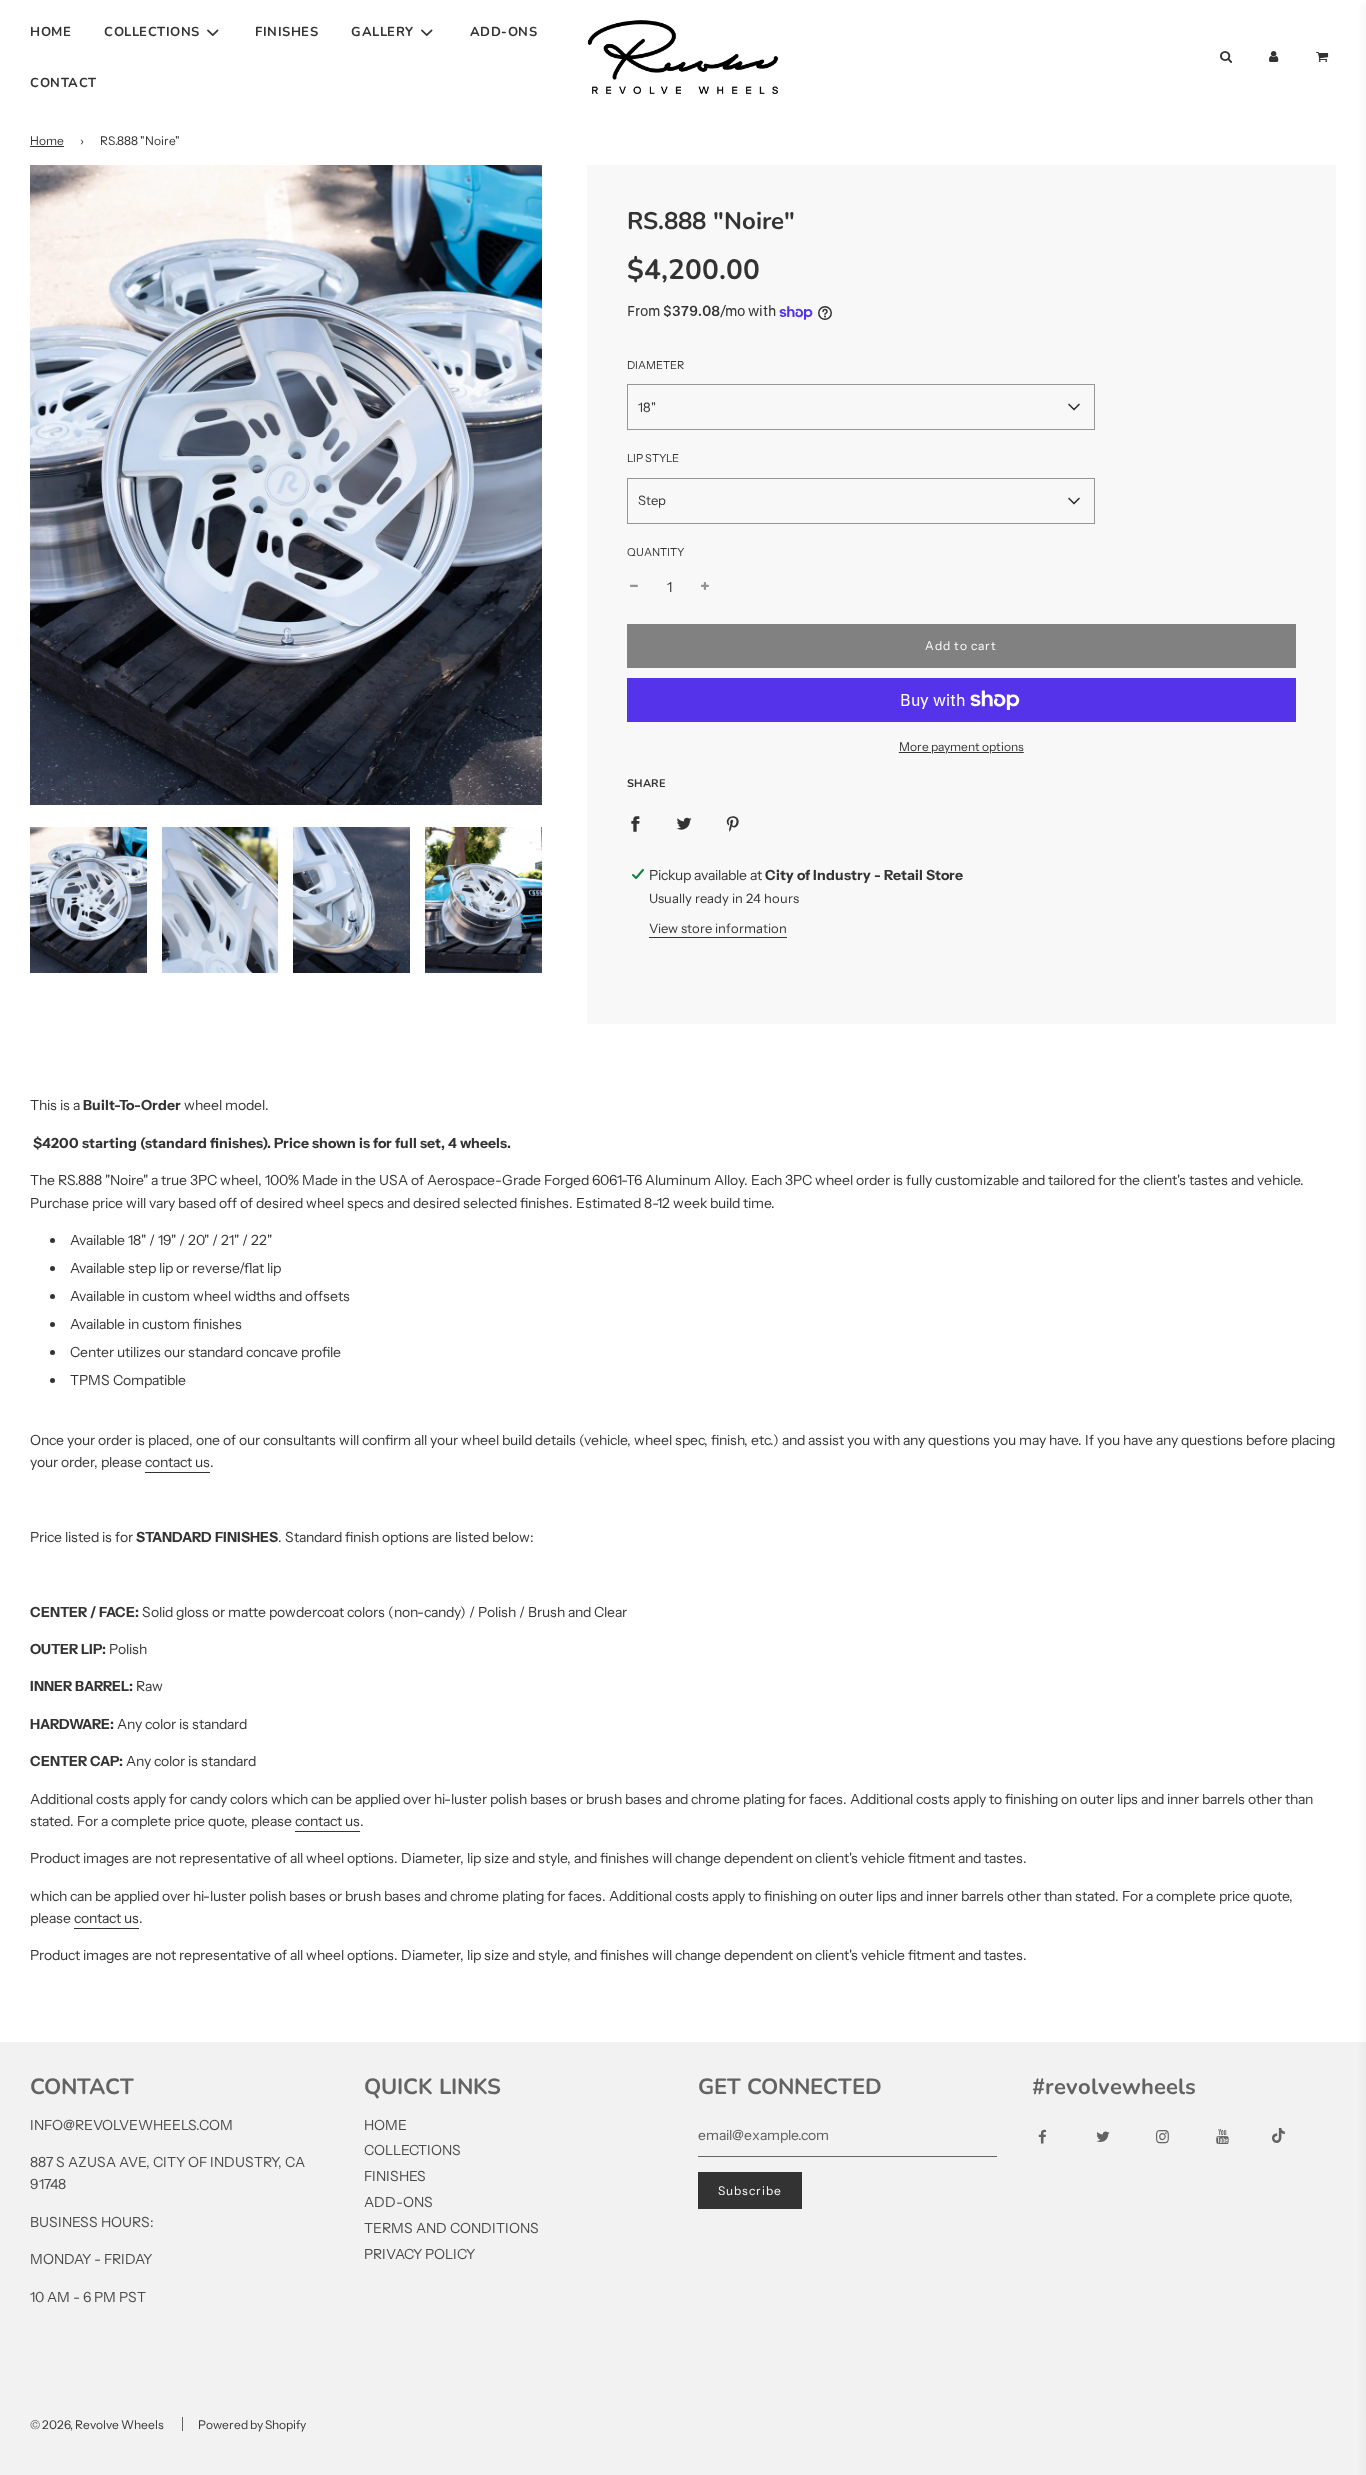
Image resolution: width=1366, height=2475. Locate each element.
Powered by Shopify (252, 2424)
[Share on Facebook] (635, 823)
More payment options (961, 746)
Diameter (655, 365)
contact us (177, 1462)
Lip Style (653, 458)
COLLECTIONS (412, 2150)
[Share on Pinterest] (733, 823)
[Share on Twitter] (684, 823)
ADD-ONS (504, 32)
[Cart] (1324, 57)
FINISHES (286, 32)
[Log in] (1274, 57)
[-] (634, 587)
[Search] (1225, 57)
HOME (50, 32)
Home (47, 140)
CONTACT (63, 83)
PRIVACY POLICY (419, 2254)
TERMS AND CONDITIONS (451, 2228)
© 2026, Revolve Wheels (97, 2424)
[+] (705, 587)
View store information (718, 928)
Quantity (655, 552)
